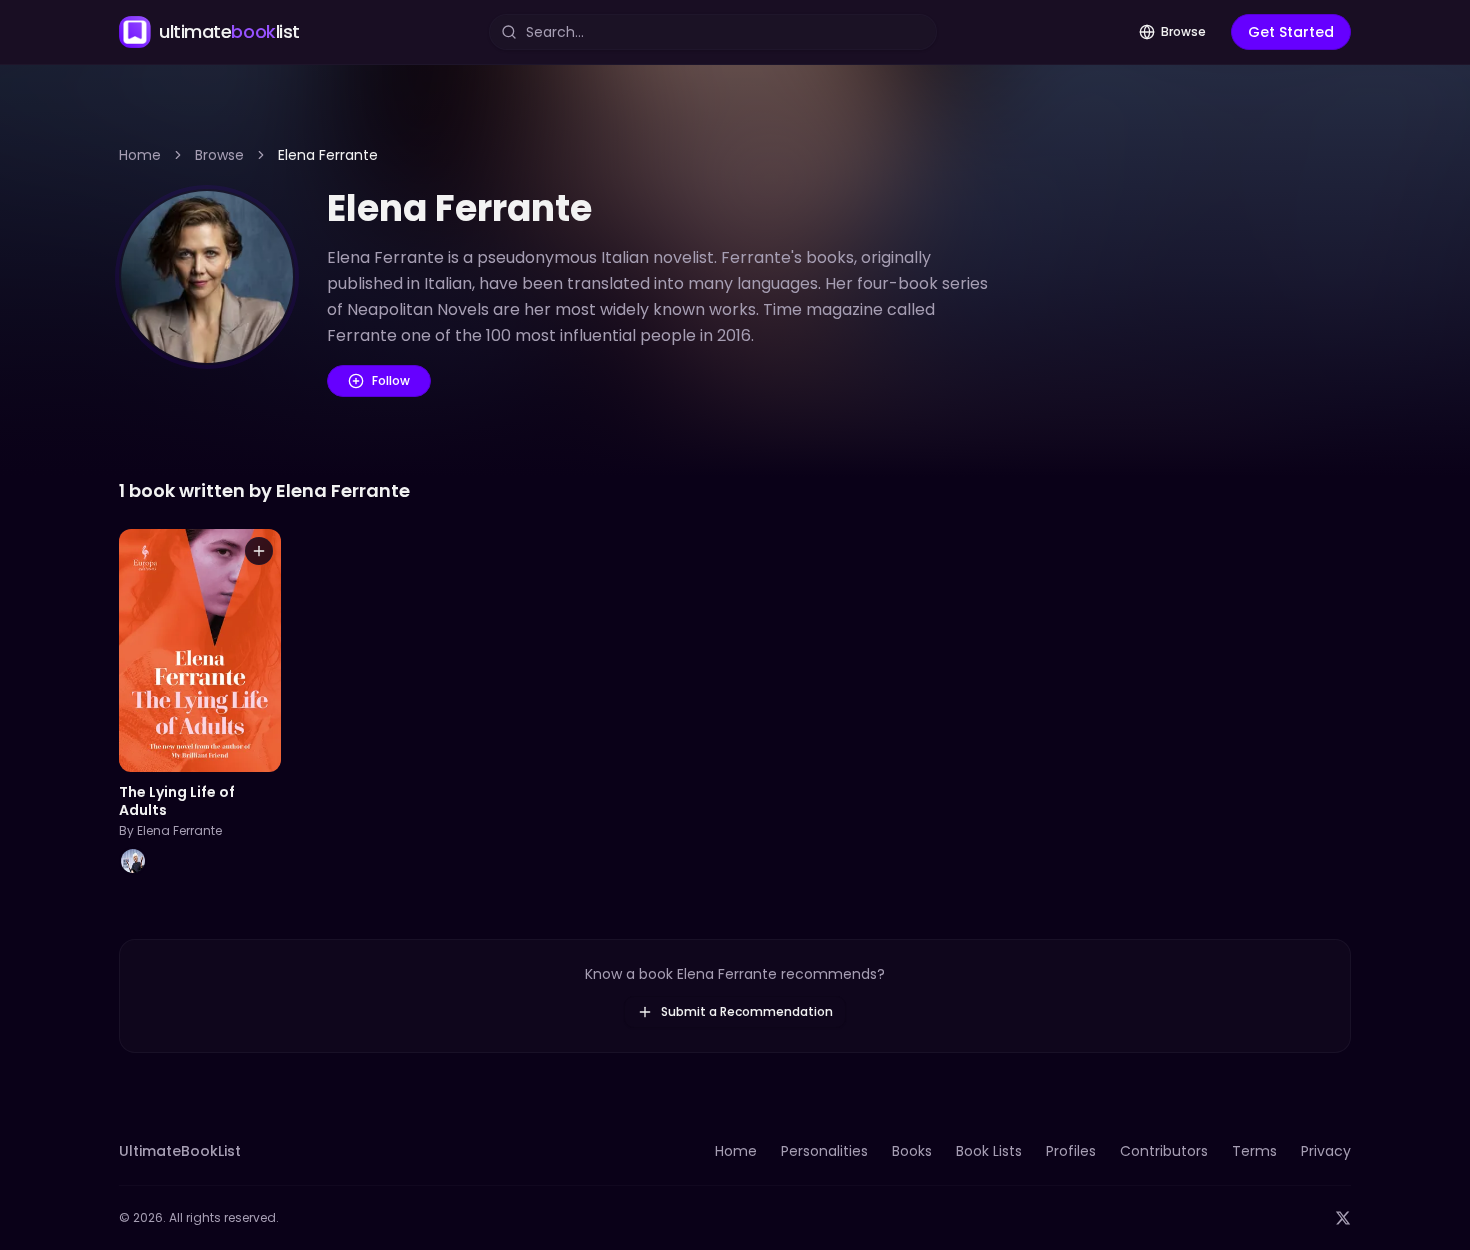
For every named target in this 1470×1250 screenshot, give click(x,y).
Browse (1183, 31)
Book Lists (989, 1151)
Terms (1254, 1151)
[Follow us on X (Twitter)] (1343, 1218)
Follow (391, 380)
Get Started (1291, 32)
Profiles (1071, 1151)
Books (912, 1151)
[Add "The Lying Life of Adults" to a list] (259, 551)
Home (140, 155)
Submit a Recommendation (747, 1011)
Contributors (1164, 1151)
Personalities (824, 1151)
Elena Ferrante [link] (328, 155)
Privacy (1326, 1151)
